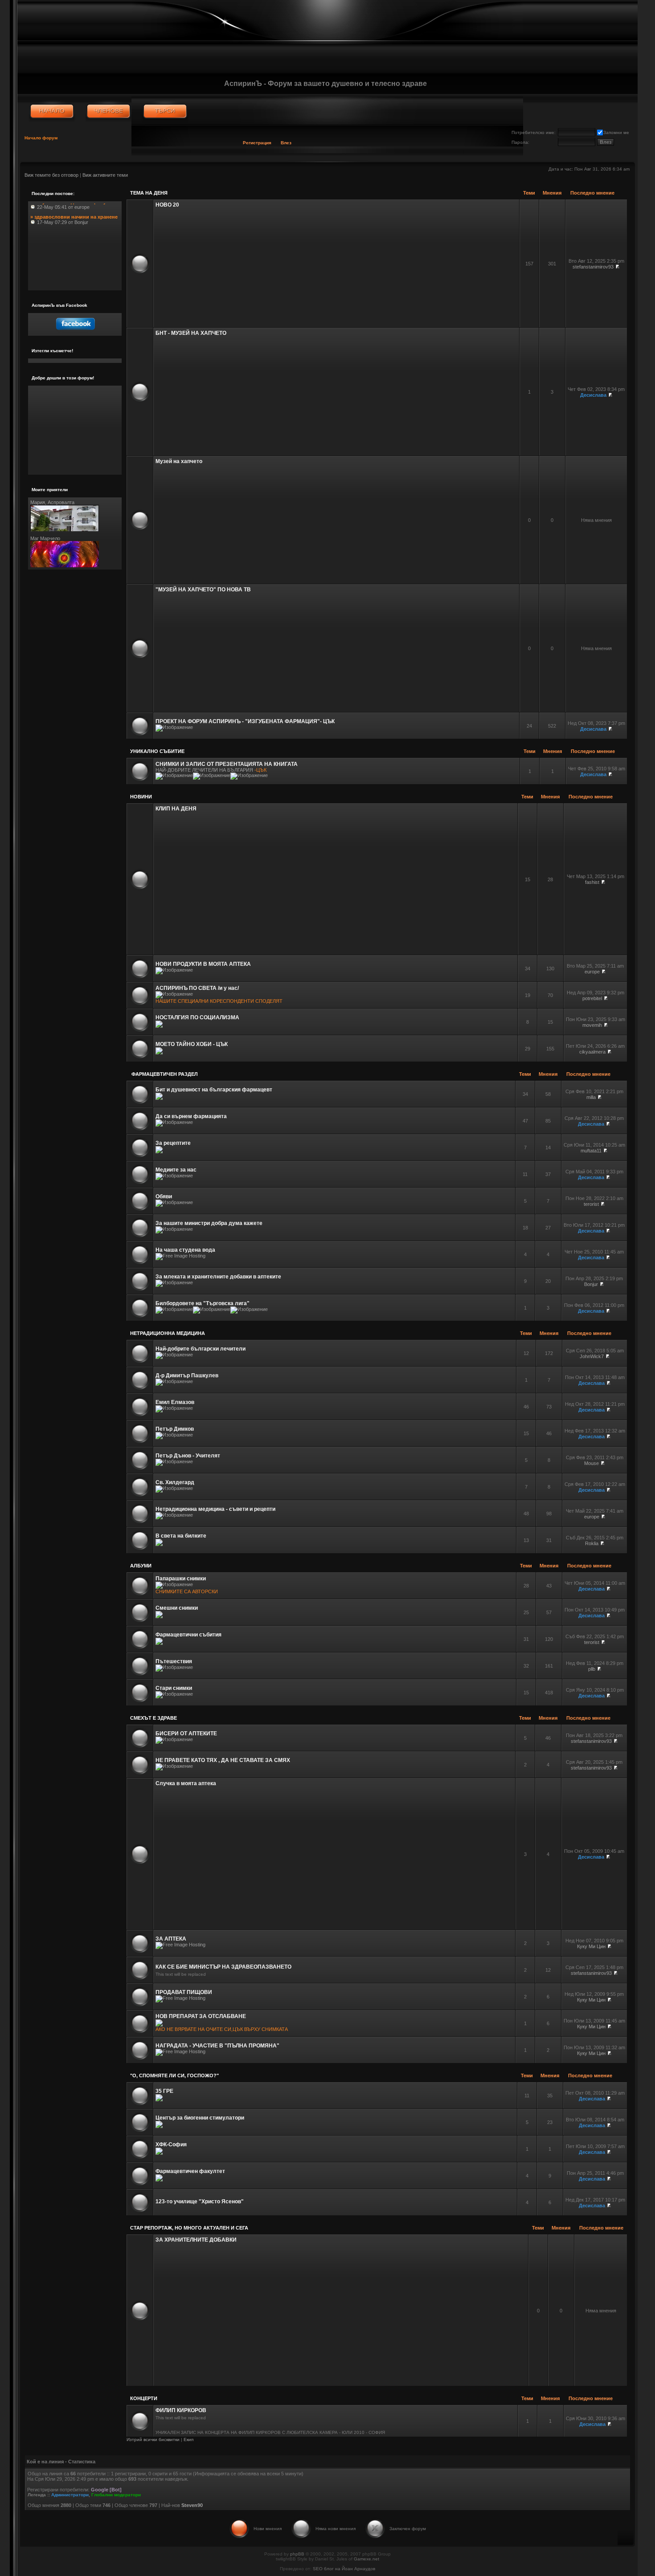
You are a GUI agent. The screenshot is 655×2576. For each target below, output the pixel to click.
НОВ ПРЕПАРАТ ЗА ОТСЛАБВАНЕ (201, 2016)
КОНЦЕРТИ (144, 2398)
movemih (592, 1025)
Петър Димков (175, 1429)
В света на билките (181, 1536)
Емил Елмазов (175, 1402)
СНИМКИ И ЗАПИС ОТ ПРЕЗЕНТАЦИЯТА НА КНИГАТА (227, 764)
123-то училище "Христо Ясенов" (200, 2202)
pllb (592, 1669)
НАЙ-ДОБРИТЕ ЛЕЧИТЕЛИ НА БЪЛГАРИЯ (204, 770)
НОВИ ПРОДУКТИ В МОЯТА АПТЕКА (203, 964)
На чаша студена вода (185, 1250)
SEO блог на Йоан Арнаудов (344, 2569)
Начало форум (41, 138)
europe (592, 972)
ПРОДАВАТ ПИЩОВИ (184, 1992)
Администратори (70, 2495)
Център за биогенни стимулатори (200, 2118)
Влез (286, 143)
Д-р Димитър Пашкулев (187, 1375)
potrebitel (592, 998)
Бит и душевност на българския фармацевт (214, 1090)
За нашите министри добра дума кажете (209, 1223)
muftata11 (591, 1151)
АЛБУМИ (141, 1566)
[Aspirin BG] (52, 111)
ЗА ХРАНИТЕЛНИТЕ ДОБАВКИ (196, 2240)
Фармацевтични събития (188, 1635)
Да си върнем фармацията (191, 1116)
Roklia (592, 1543)
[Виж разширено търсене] (165, 111)
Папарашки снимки (181, 1579)
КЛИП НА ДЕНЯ (176, 809)
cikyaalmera (592, 1052)
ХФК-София (171, 2145)
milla (591, 1097)
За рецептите (173, 1143)
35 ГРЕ (164, 2091)
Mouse (592, 1463)
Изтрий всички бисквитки (153, 2440)
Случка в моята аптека (186, 1783)
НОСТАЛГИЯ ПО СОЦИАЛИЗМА (197, 1017)
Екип (188, 2440)
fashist (592, 882)
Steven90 (192, 2505)
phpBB (297, 2554)
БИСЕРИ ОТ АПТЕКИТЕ (186, 1734)
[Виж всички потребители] (108, 111)
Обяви (164, 1196)
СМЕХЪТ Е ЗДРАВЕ (154, 1718)
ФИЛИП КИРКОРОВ (181, 2410)
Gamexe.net (366, 2559)
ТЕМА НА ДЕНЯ (149, 193)
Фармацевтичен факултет (190, 2171)
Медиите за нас (176, 1170)
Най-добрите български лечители (201, 1349)
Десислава (593, 395)
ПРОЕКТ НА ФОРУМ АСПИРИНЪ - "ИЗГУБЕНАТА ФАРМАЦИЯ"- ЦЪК (245, 721)
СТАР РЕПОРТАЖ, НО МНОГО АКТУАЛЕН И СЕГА (189, 2228)
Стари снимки (174, 1688)
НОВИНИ (141, 797)
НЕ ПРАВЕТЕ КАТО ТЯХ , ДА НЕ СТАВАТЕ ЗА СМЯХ (223, 1760)
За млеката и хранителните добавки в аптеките (218, 1277)
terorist (591, 1204)
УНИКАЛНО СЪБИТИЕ (157, 751)
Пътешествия (174, 1661)
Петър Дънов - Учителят (188, 1456)
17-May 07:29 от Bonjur (74, 209)
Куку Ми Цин (591, 1946)
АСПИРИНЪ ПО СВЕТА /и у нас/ (197, 988)
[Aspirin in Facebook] (75, 332)
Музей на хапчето (179, 461)
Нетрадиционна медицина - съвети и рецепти (215, 1509)
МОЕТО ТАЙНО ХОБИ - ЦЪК (192, 1044)
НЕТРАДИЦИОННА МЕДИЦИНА (168, 1333)
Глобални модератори (116, 2495)
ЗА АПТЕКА (171, 1939)
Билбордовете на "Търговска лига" (203, 1303)
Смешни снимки (177, 1608)
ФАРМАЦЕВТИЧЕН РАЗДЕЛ (164, 1074)
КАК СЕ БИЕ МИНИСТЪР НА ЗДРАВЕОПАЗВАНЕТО (223, 1967)
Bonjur (591, 1284)
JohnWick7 (592, 1356)
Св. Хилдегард (175, 1482)
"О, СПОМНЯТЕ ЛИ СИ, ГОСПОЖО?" (174, 2075)
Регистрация (257, 143)
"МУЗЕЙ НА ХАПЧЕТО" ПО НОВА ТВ (203, 590)
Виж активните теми (105, 175)
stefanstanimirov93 (593, 267)
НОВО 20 (167, 205)
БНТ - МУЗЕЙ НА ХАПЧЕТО (191, 333)
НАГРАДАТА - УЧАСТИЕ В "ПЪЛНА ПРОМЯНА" (217, 2046)
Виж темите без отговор (51, 175)
